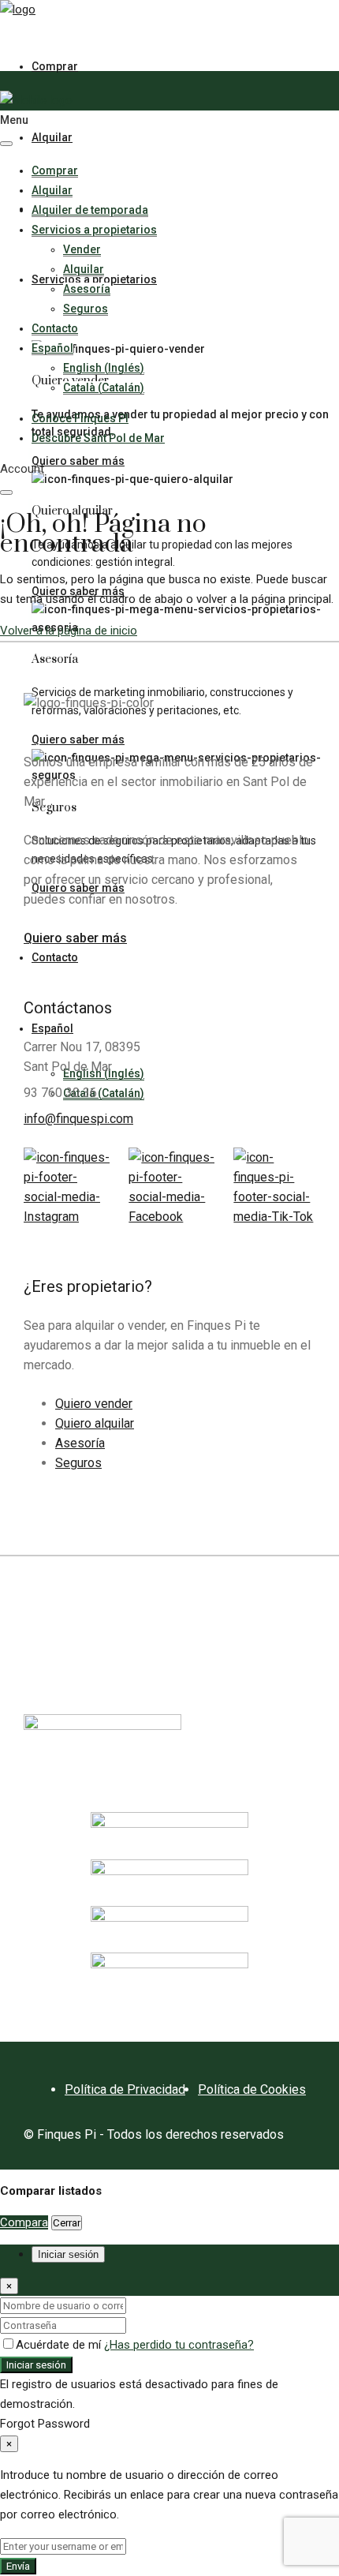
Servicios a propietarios (94, 230)
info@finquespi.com (78, 1119)
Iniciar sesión (36, 2365)
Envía (18, 2566)
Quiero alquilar (95, 1423)
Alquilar (52, 137)
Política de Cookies (252, 2089)
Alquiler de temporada (90, 210)
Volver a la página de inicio (69, 631)
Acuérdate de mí (60, 2345)
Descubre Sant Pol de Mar (98, 438)
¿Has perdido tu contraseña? (179, 2345)
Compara (24, 2222)
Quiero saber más (78, 461)
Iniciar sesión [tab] (68, 2254)
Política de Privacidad (125, 2089)
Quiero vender (94, 1404)
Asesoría (87, 289)
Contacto (55, 328)
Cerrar (67, 2223)
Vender (82, 249)
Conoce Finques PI (80, 418)
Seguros (86, 309)
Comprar (55, 66)
